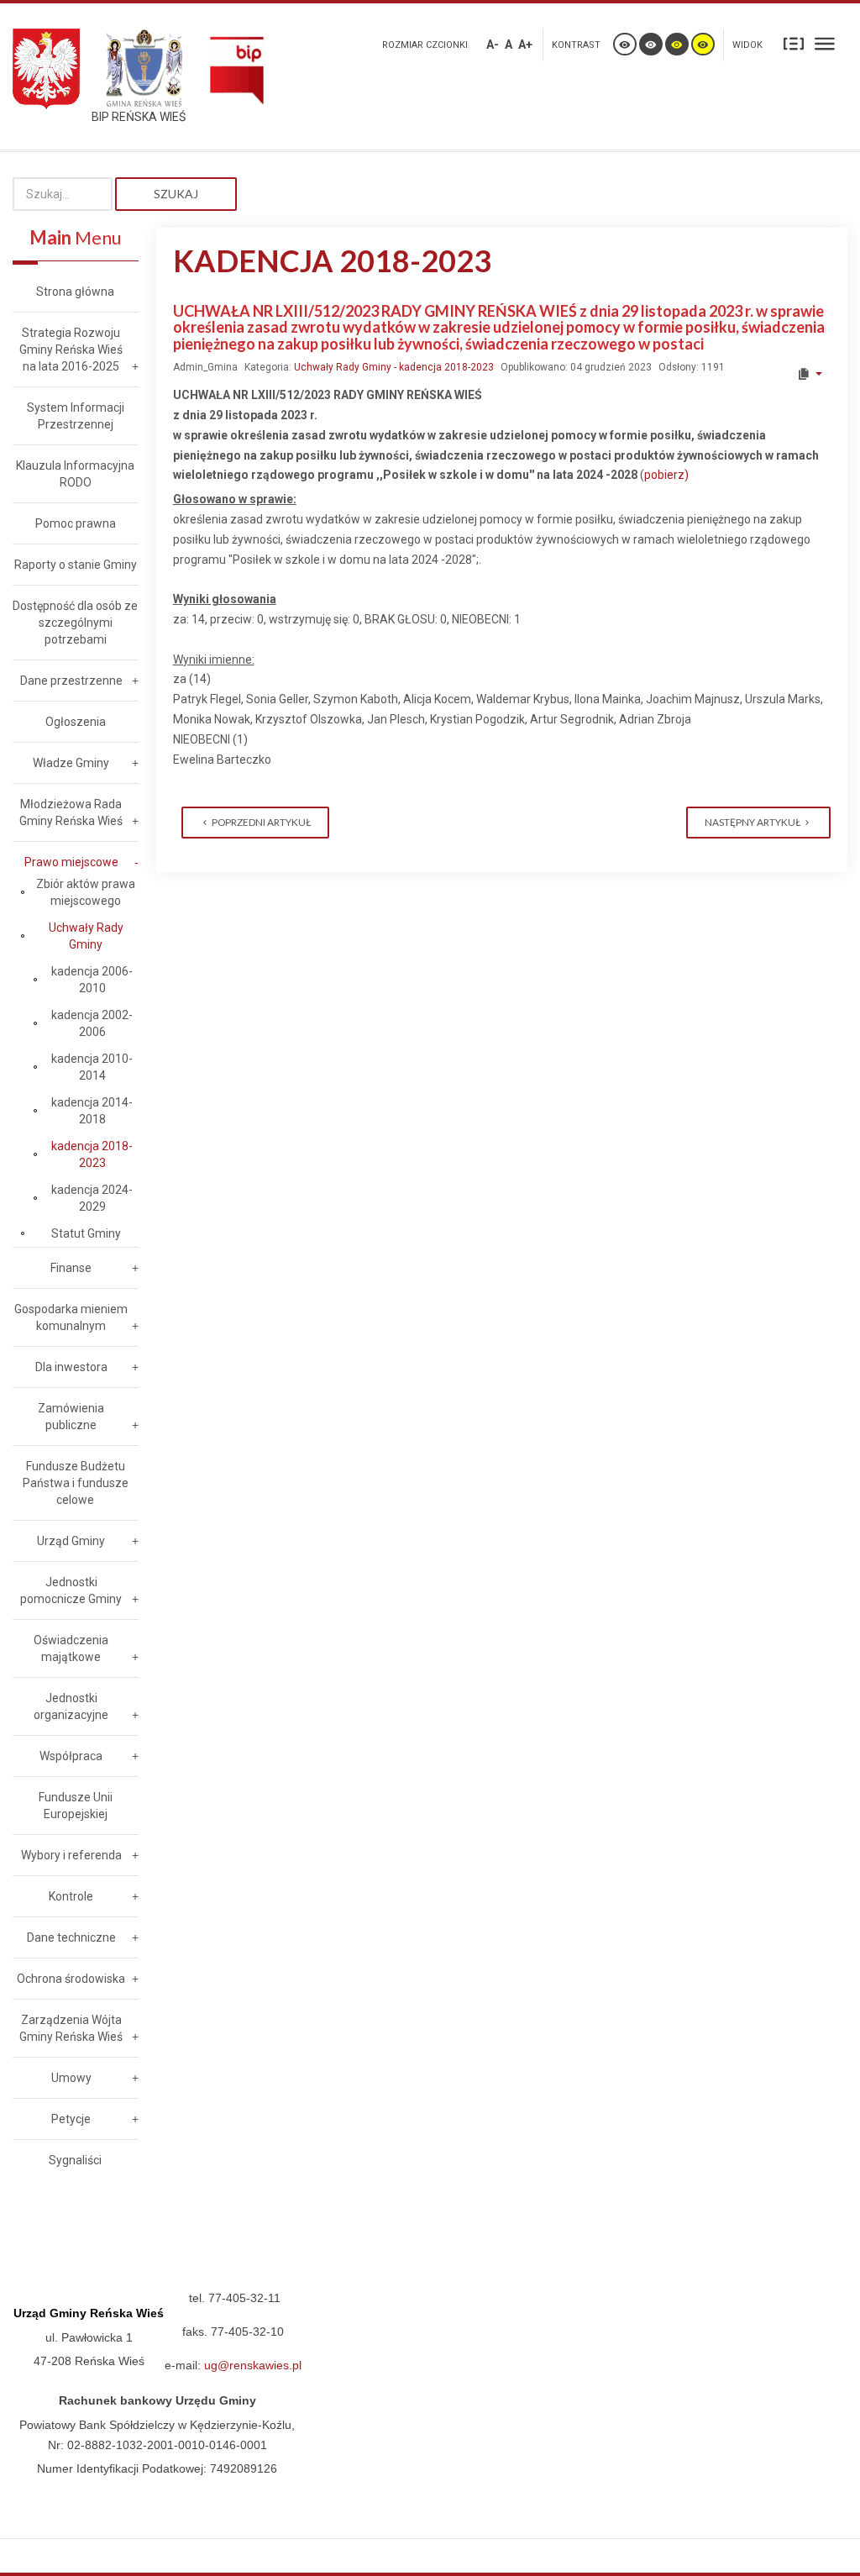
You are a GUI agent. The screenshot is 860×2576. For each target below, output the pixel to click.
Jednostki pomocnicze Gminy (71, 1590)
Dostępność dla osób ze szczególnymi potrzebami (75, 623)
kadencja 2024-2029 (92, 1198)
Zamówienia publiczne (71, 1417)
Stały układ (794, 43)
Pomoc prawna (76, 523)
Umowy (71, 2078)
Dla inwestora (71, 1367)
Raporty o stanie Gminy (76, 565)
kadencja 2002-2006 (92, 1023)
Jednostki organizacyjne (71, 1706)
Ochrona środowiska (71, 1979)
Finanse (71, 1268)
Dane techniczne (71, 1937)
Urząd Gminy (71, 1541)
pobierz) (666, 475)
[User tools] (809, 374)
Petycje (71, 2119)
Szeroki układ (825, 43)
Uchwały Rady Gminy (86, 936)
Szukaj (176, 194)
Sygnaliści (75, 2160)
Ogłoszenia (76, 722)
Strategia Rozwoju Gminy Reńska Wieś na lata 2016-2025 (71, 350)
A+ (525, 45)
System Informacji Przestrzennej (76, 416)
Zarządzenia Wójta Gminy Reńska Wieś (71, 2028)
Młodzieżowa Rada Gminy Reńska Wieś (71, 812)
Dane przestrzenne (71, 681)
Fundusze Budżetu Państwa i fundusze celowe (76, 1483)
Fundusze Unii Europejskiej (76, 1806)
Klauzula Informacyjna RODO (75, 474)
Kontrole (71, 1896)
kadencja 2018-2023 (92, 1154)
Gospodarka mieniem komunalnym (71, 1317)
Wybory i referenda (71, 1855)
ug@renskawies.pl (253, 2365)
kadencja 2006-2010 (92, 980)
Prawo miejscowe (71, 862)
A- (493, 45)
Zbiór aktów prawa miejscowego (86, 892)
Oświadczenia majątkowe (71, 1648)
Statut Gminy (86, 1233)
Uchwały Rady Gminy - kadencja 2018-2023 (394, 367)
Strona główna (75, 292)
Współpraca (71, 1756)
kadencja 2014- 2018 (92, 1111)
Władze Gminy (71, 763)
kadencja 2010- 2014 (92, 1067)
